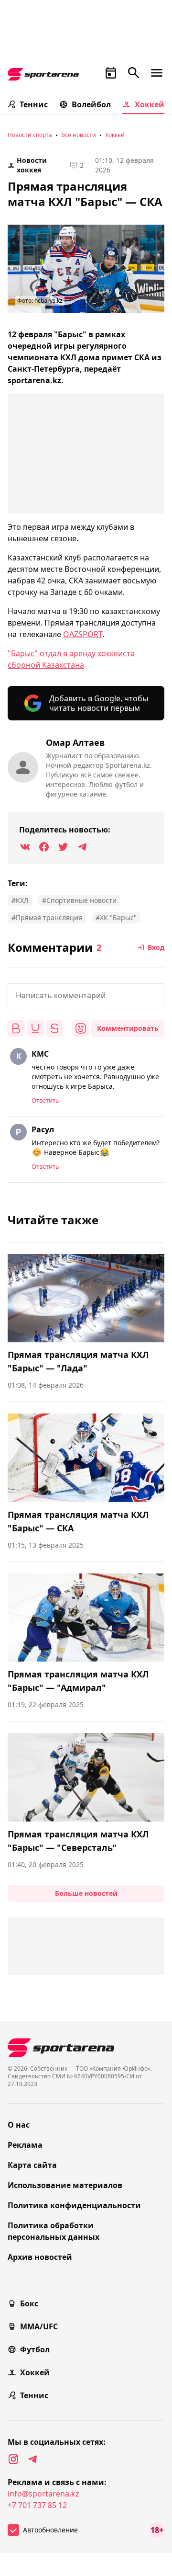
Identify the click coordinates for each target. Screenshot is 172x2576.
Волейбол (91, 104)
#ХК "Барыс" (116, 918)
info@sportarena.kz (43, 2494)
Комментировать (128, 1028)
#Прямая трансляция (47, 918)
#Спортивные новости (79, 900)
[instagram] (13, 2459)
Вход (156, 947)
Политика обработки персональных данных (54, 2231)
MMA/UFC (39, 2326)
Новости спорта (30, 135)
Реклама (25, 2145)
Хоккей (150, 104)
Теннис (34, 104)
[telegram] (32, 2459)
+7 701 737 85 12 (37, 2505)
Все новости (79, 135)
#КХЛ (20, 900)
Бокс (29, 2303)
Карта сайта (32, 2165)
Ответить (45, 1100)
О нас (19, 2125)
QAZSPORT (83, 634)
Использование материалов (65, 2185)
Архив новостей (40, 2257)
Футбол (35, 2349)
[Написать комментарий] (86, 996)
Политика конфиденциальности (74, 2205)
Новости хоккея (32, 165)
